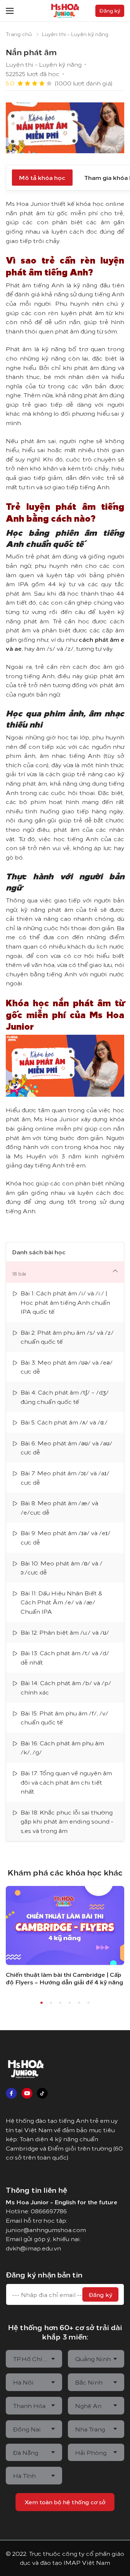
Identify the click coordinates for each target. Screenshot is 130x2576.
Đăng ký (100, 2294)
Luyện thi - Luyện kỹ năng (75, 34)
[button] (42, 2003)
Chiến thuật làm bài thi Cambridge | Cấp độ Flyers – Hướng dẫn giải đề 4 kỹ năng (64, 1978)
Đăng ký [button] (110, 10)
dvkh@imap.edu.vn (33, 2248)
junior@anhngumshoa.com (46, 2230)
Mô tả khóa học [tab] (42, 177)
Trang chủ (19, 34)
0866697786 (49, 2211)
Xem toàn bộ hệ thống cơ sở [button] (65, 2502)
